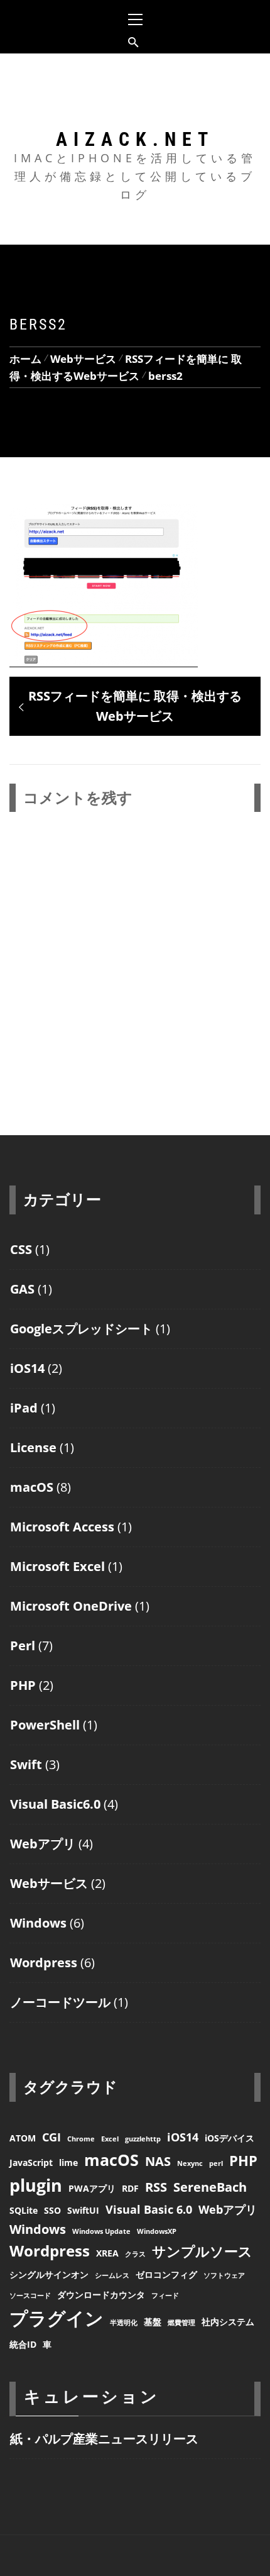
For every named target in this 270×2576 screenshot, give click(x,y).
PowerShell (45, 1725)
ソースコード (30, 2296)
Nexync (190, 2163)
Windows (38, 1923)
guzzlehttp (143, 2139)
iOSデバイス (229, 2138)
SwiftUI (83, 2210)
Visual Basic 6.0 (149, 2209)
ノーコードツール (60, 2002)
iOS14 (27, 1368)
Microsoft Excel (57, 1566)
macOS (32, 1487)
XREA (107, 2253)
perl (216, 2163)
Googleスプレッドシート (81, 1329)
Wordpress (44, 1963)
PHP (23, 1685)
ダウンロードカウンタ (101, 2295)
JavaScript (31, 2162)
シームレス (112, 2275)
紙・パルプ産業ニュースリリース (104, 2439)
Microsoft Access (62, 1527)
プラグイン (57, 2318)
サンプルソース (202, 2251)
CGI (51, 2137)
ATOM (23, 2138)
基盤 (153, 2322)
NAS (158, 2161)
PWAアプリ (92, 2188)
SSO (52, 2210)
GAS (22, 1289)
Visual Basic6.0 (55, 1804)
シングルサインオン (49, 2274)
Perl (23, 1646)
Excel (110, 2139)
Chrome (81, 2139)
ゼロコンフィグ (166, 2274)
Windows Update (101, 2231)
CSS (21, 1249)
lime (68, 2162)
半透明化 (124, 2323)
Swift (26, 1764)
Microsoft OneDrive (71, 1606)
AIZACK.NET (135, 139)
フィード (165, 2296)
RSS (156, 2187)
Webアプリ (43, 1844)
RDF (130, 2188)
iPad (24, 1408)
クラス (135, 2254)
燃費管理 (181, 2323)
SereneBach (210, 2187)
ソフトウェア (224, 2275)
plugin (36, 2185)
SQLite (24, 2210)
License (33, 1447)
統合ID (23, 2344)
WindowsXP (157, 2231)
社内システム (228, 2322)
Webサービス (49, 1883)
